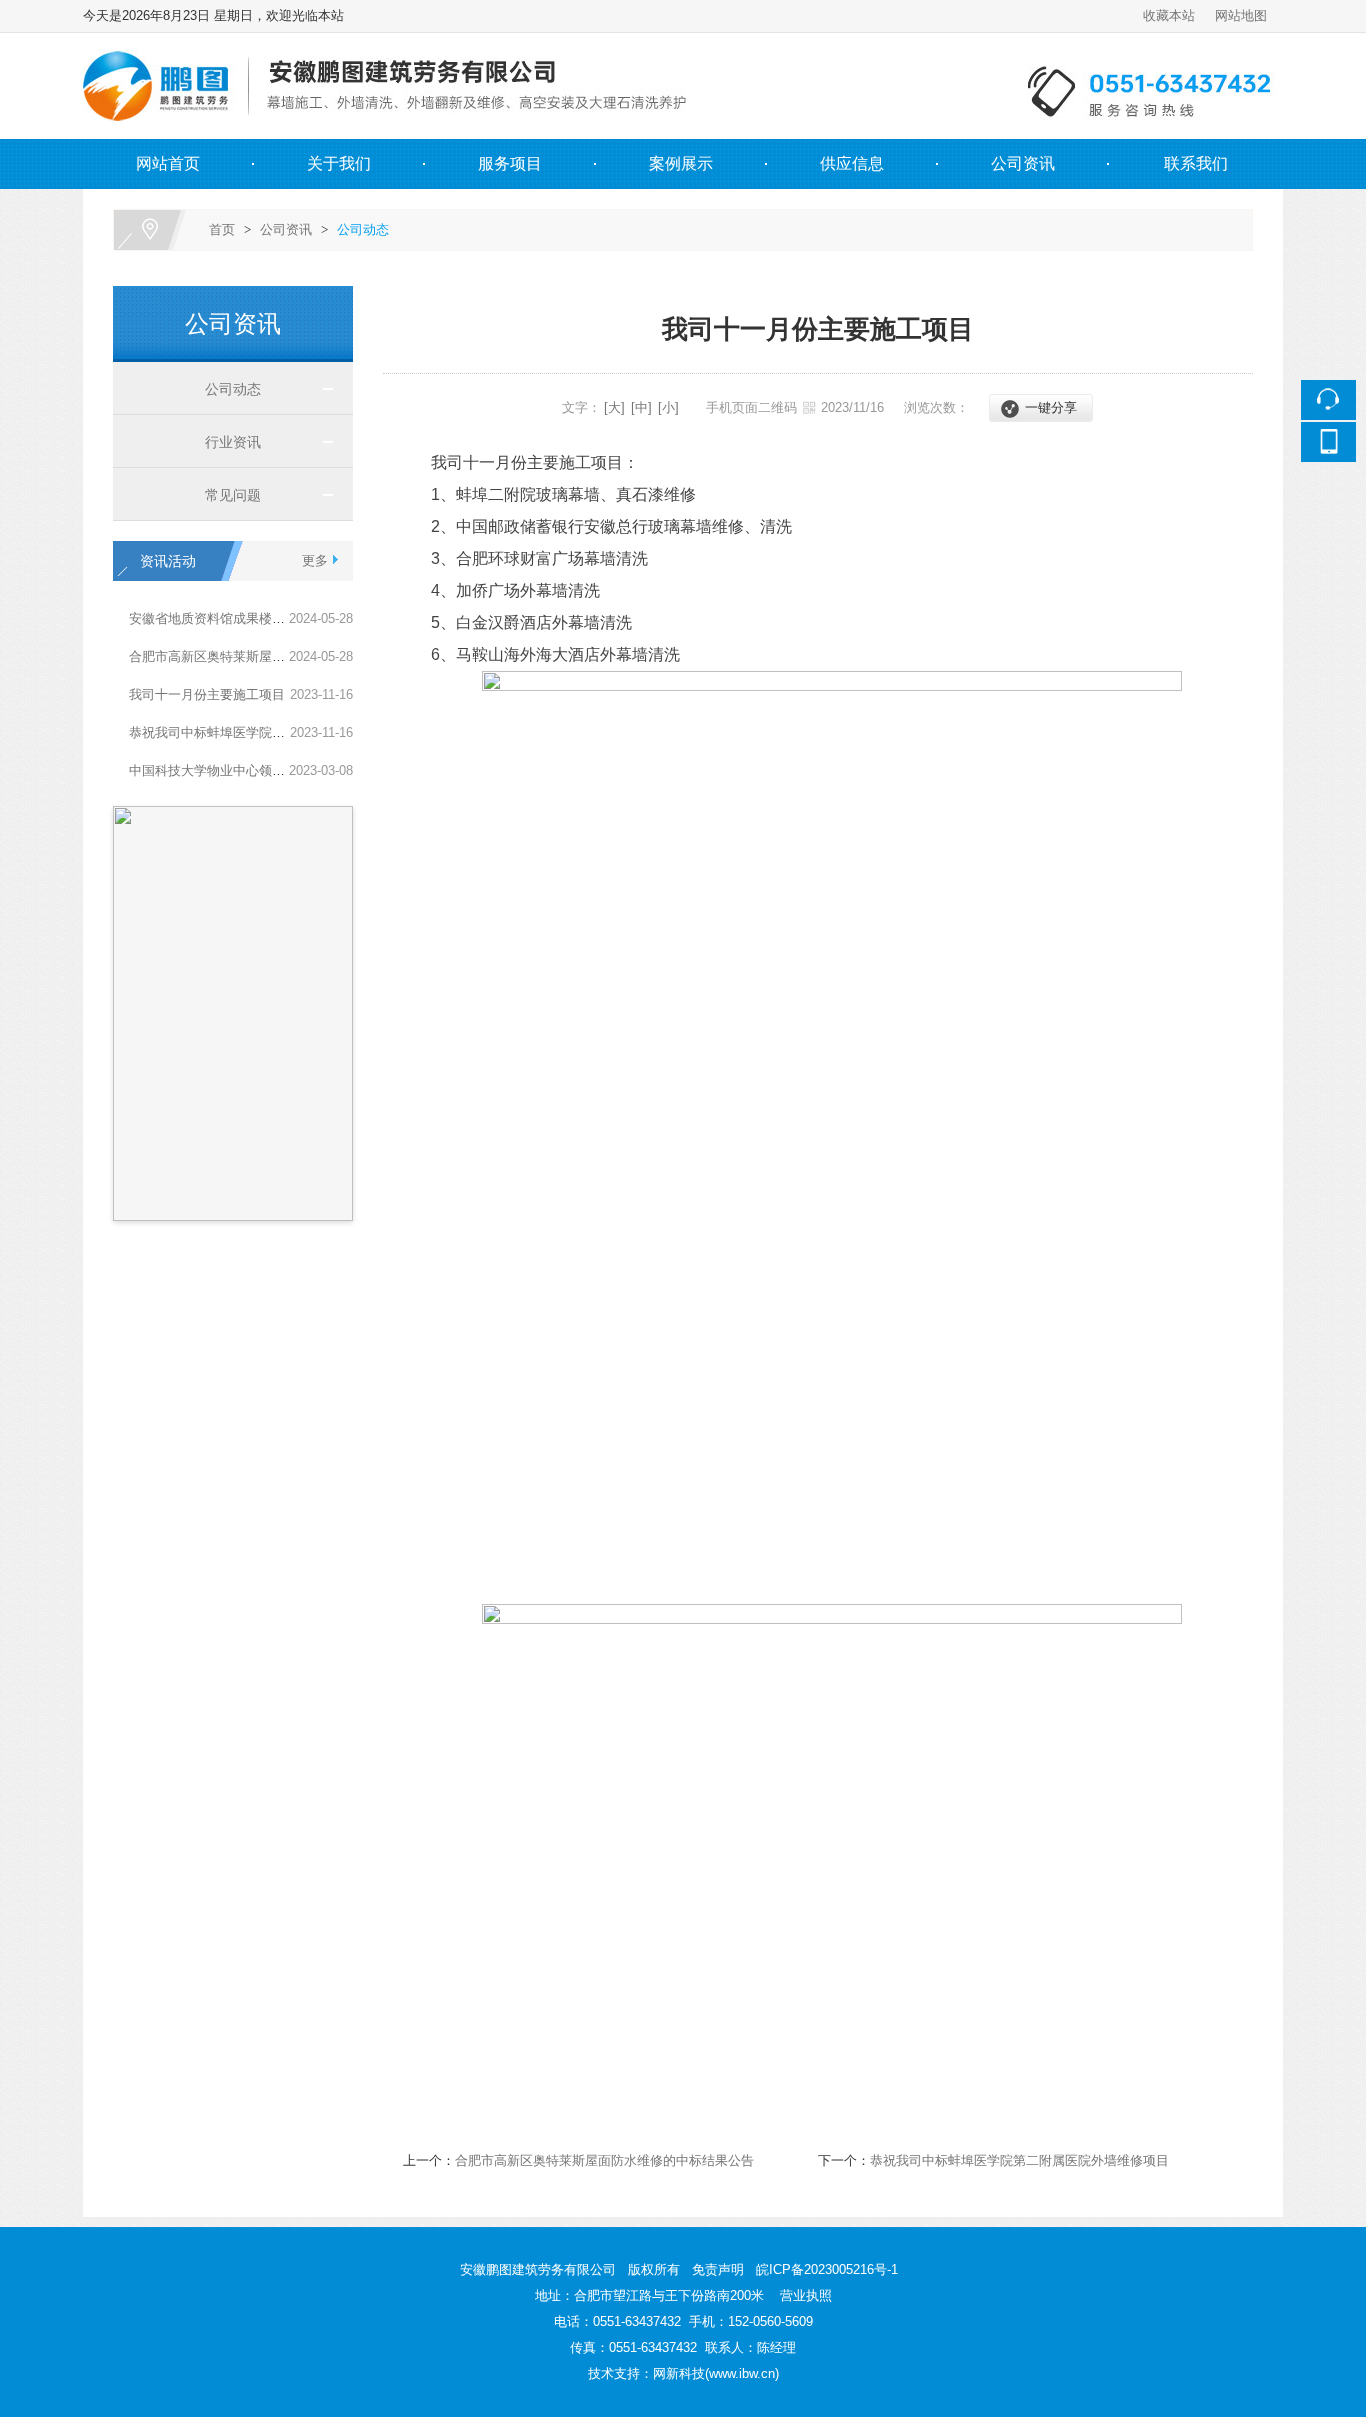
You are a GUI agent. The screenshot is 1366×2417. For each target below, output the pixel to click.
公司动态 (363, 229)
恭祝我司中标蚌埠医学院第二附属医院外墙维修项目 (278, 732)
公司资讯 (1023, 163)
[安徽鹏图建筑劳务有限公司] (680, 44)
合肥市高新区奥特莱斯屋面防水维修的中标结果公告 (278, 656)
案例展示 (681, 163)
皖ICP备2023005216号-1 (827, 2269)
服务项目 (510, 163)
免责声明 (718, 2269)
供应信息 (852, 163)
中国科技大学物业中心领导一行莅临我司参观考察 (272, 770)
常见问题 (225, 495)
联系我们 (1196, 163)
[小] (668, 407)
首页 (222, 229)
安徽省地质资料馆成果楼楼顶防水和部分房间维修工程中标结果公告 (324, 618)
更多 (315, 560)
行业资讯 (225, 442)
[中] (641, 407)
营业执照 (806, 2295)
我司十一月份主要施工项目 (207, 694)
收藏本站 (1169, 15)
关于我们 (339, 163)
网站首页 (168, 163)
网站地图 (1241, 15)
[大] (614, 407)
